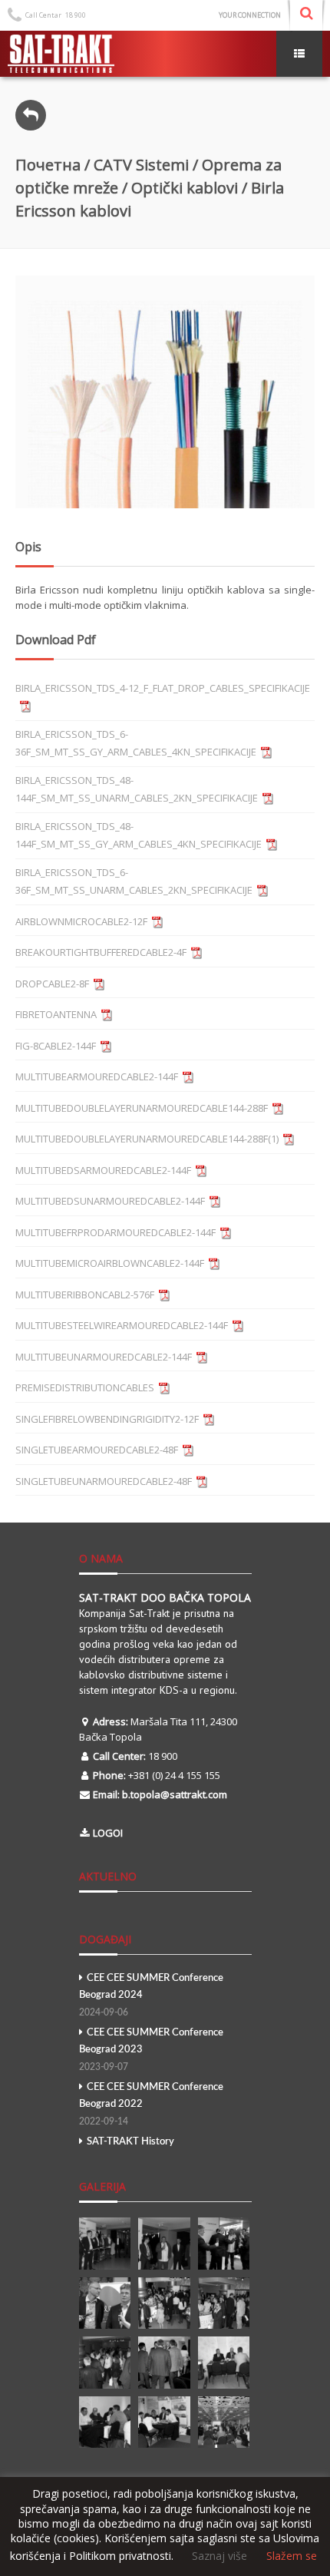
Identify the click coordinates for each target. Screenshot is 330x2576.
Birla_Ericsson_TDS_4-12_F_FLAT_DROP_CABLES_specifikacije (163, 688)
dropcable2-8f (52, 984)
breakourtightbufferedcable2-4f (101, 952)
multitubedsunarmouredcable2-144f (110, 1201)
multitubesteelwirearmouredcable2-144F (122, 1325)
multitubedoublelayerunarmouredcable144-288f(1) (147, 1139)
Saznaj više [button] (219, 2556)
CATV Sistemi (141, 165)
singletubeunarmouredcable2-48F (104, 1481)
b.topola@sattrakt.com (175, 1794)
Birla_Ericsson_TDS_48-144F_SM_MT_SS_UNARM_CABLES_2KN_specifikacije (137, 789)
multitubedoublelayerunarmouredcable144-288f (142, 1108)
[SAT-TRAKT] (61, 54)
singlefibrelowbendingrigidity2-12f (107, 1419)
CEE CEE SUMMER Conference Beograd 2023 (151, 2050)
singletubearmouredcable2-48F (97, 1450)
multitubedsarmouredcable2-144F (103, 1170)
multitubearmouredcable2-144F (97, 1076)
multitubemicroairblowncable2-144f (110, 1263)
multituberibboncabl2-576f (85, 1295)
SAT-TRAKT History (130, 2142)
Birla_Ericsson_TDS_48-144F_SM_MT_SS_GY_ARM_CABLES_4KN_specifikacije (139, 835)
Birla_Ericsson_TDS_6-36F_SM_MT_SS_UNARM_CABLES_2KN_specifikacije (134, 881)
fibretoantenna (56, 1014)
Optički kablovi (185, 188)
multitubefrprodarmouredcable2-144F (115, 1232)
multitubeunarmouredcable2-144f (104, 1357)
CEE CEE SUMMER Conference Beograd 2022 (151, 2104)
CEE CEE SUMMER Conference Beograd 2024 (151, 1995)
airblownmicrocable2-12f (81, 921)
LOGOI (108, 1833)
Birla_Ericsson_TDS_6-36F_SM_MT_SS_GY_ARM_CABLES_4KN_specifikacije (136, 743)
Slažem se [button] (292, 2556)
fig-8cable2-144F (56, 1046)
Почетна (48, 165)
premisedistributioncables (85, 1387)
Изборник (299, 54)
